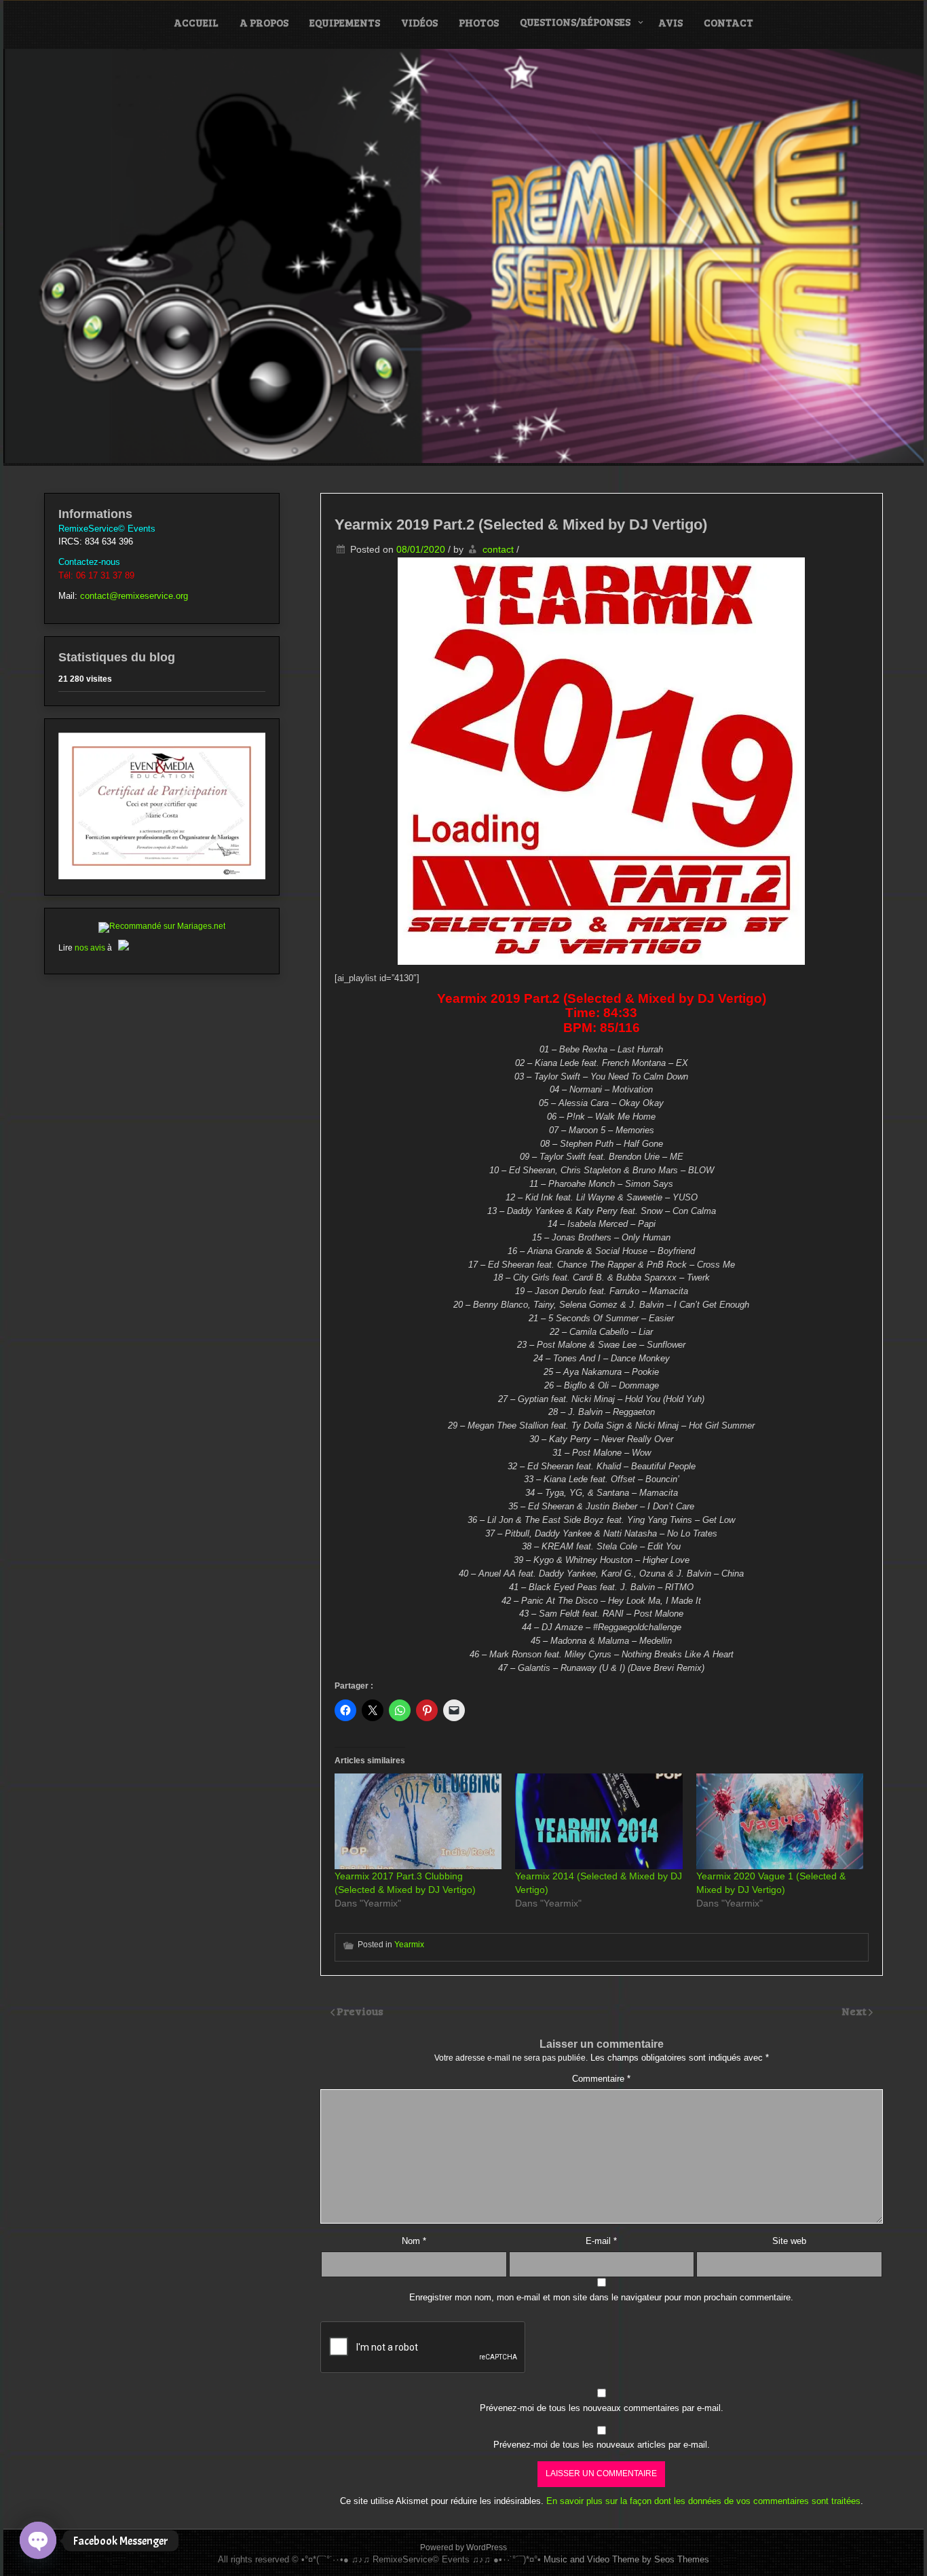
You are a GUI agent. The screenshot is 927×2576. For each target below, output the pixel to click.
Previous (360, 2011)
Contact (729, 22)
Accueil (196, 22)
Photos (479, 22)
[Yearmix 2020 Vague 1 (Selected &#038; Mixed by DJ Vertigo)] (780, 1821)
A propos (264, 22)
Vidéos (419, 22)
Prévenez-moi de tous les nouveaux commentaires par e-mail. (602, 2408)
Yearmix (409, 1945)
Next (855, 2011)
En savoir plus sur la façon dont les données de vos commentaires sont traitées (703, 2501)
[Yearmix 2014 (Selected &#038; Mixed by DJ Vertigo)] (599, 1821)
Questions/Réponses (575, 22)
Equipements (345, 22)
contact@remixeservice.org (134, 596)
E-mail (601, 2241)
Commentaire (601, 2079)
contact (498, 549)
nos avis (90, 948)
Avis (670, 22)
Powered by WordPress (463, 2547)
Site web (789, 2241)
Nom (414, 2241)
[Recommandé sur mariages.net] (162, 926)
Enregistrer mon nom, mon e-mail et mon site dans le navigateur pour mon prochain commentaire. (601, 2297)
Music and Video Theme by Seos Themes (626, 2559)
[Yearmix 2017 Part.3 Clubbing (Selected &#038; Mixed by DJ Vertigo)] (418, 1821)
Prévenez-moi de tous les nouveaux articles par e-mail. (602, 2445)
